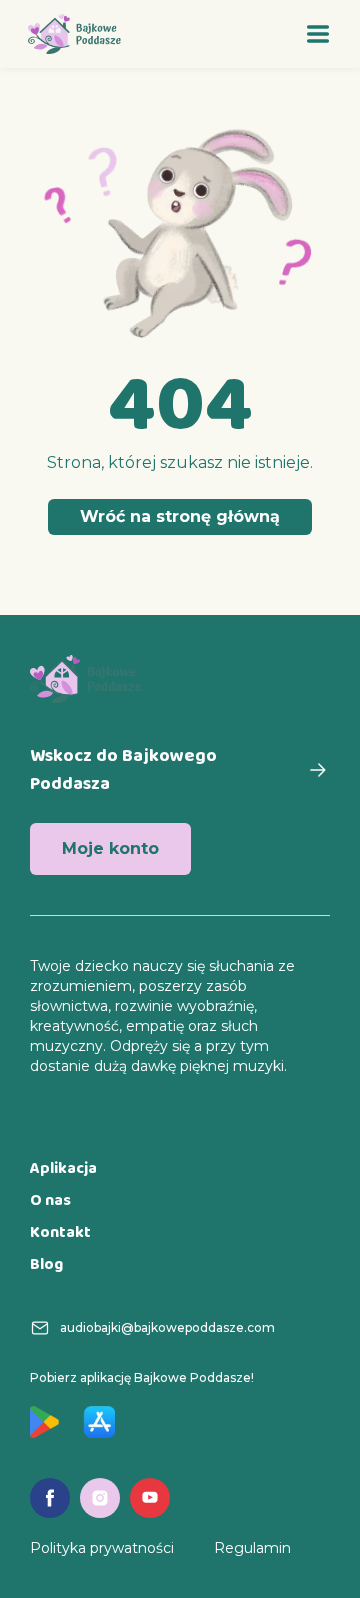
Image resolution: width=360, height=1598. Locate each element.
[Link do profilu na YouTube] (150, 1498)
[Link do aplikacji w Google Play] (44, 1422)
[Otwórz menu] (318, 34)
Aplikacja (63, 1169)
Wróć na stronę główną (180, 516)
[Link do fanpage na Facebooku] (50, 1498)
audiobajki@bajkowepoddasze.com (167, 1327)
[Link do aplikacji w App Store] (99, 1422)
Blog (46, 1265)
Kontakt (60, 1233)
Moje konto (110, 848)
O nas (50, 1201)
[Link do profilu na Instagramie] (100, 1498)
